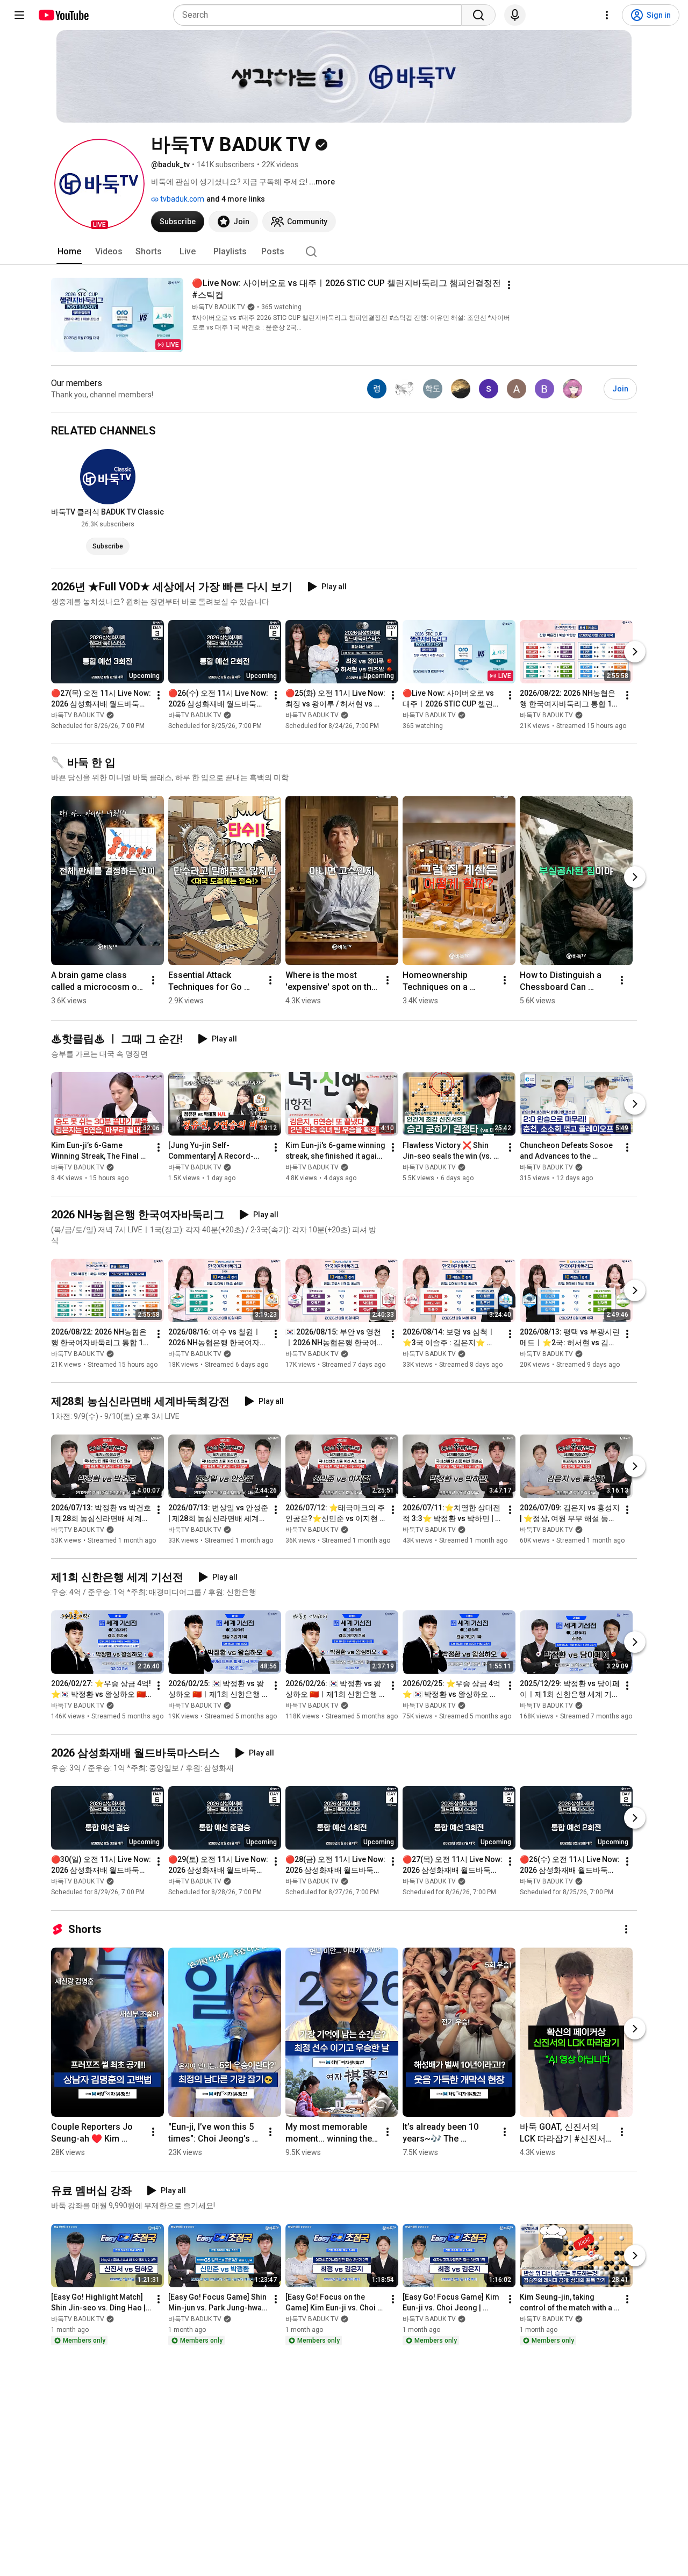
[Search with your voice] (515, 15)
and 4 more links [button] (236, 199)
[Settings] (607, 15)
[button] (99, 184)
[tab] (69, 252)
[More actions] (509, 285)
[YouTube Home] (63, 15)
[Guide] (19, 15)
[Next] (635, 652)
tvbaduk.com (181, 199)
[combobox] (321, 15)
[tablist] (344, 252)
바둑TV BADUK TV (218, 307)
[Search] (478, 15)
